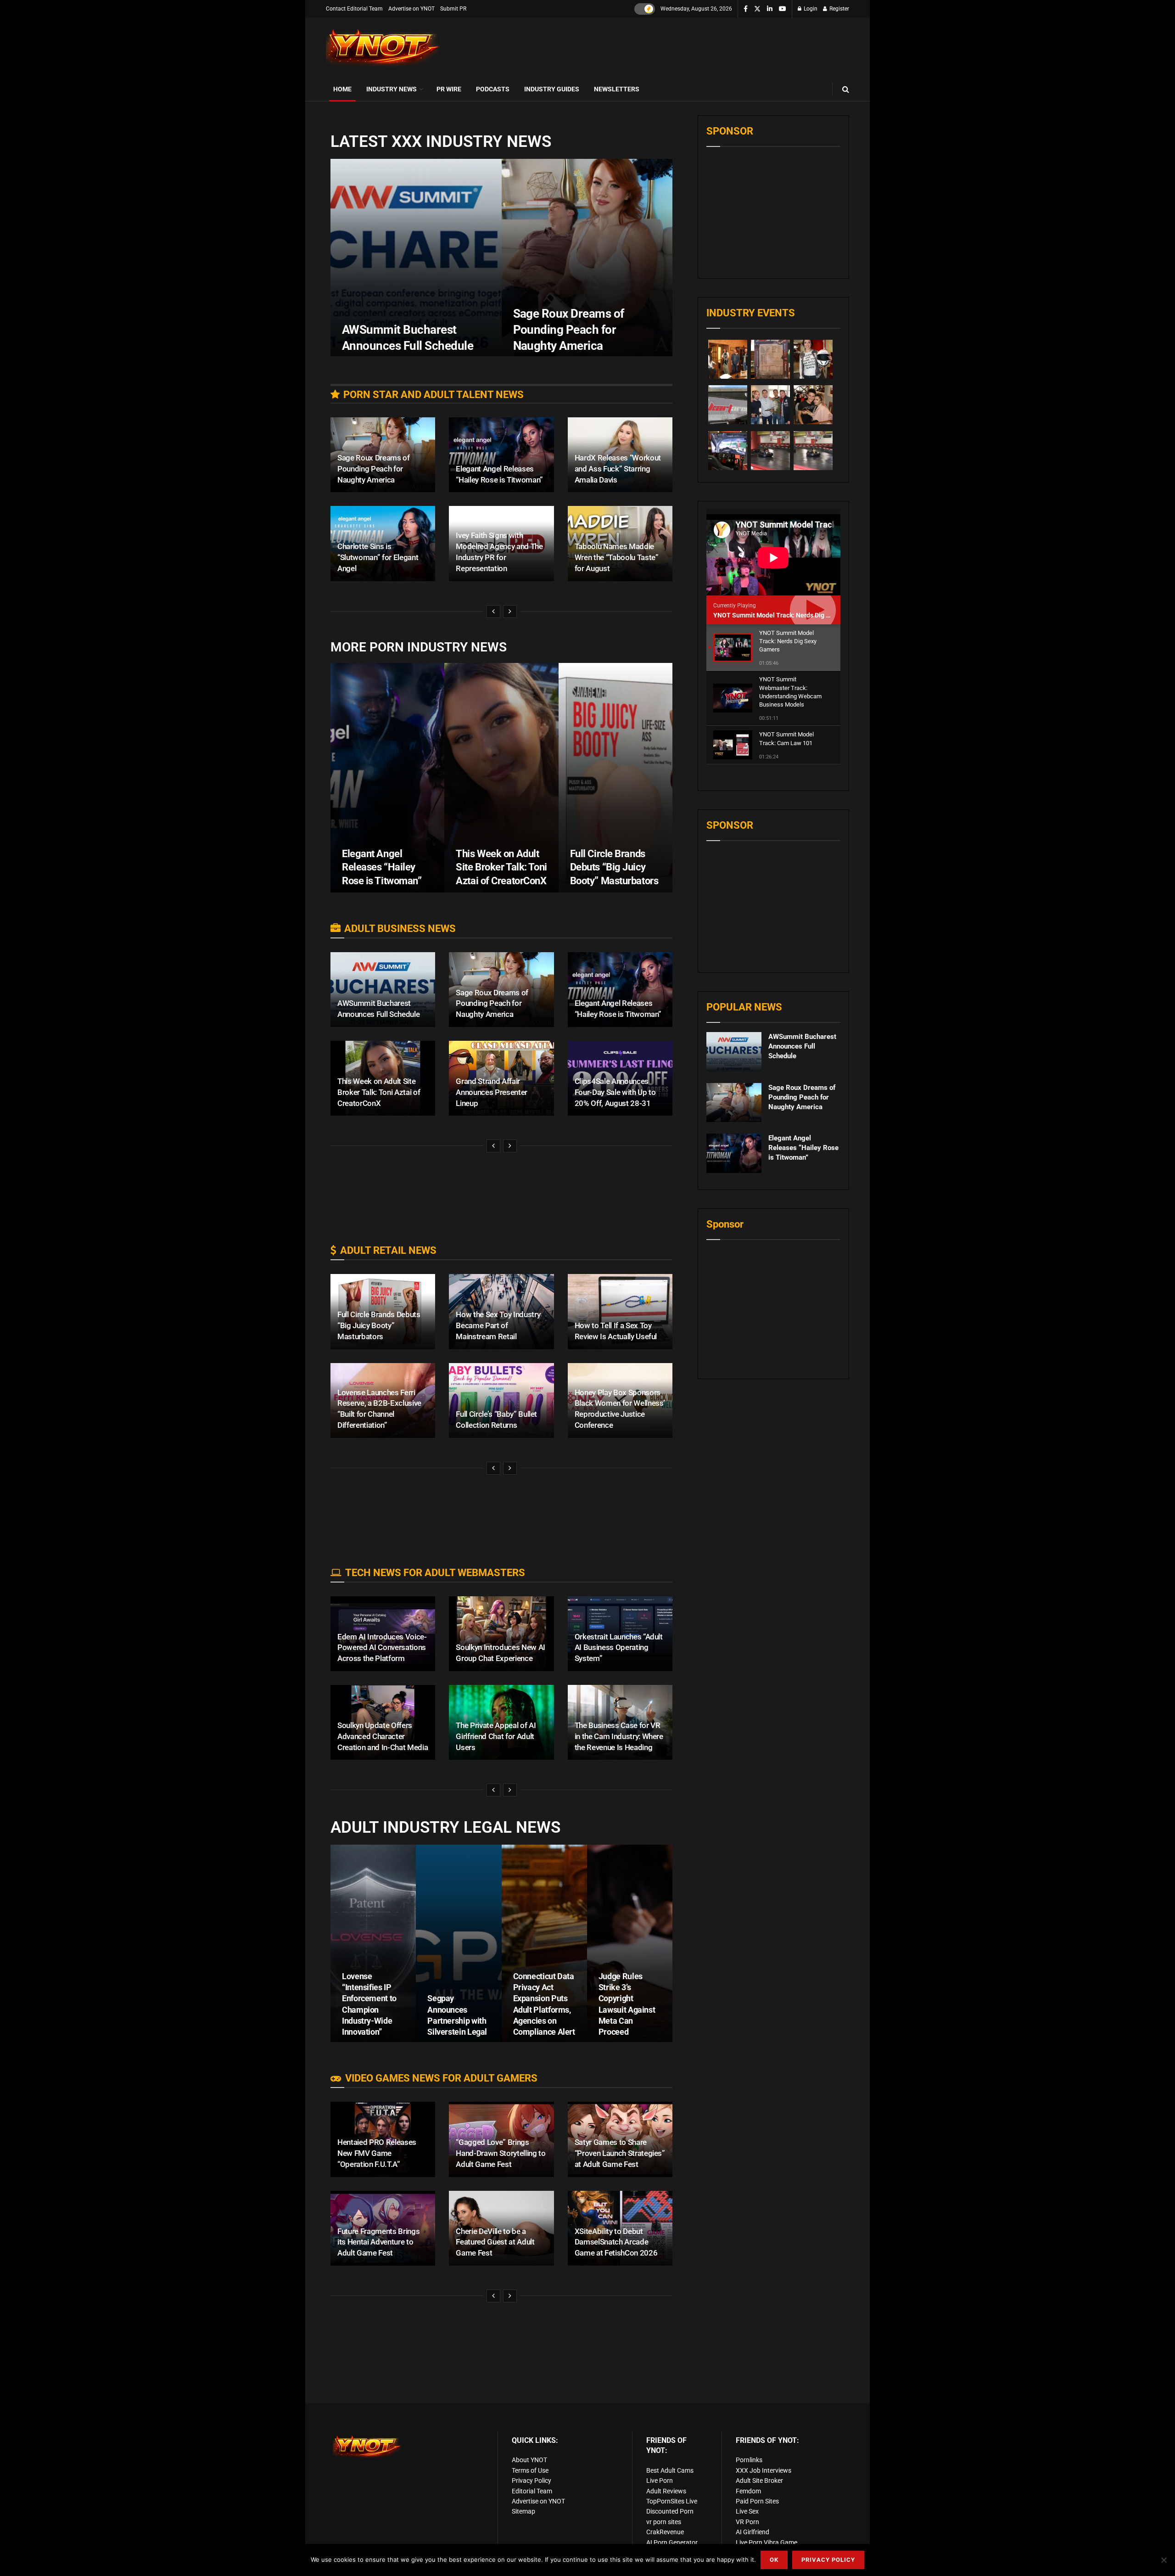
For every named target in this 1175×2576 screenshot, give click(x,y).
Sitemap (523, 2511)
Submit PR (453, 9)
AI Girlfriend (753, 2532)
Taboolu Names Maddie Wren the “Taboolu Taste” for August (617, 557)
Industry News (392, 89)
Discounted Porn (670, 2511)
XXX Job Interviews (764, 2470)
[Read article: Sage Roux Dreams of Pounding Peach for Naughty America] (734, 1103)
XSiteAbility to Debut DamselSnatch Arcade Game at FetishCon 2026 (616, 2242)
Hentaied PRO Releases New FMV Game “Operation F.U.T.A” (377, 2153)
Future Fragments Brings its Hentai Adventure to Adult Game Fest (378, 2242)
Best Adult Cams (670, 2470)
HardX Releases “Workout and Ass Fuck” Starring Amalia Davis (618, 469)
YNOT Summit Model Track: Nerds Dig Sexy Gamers (789, 615)
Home (342, 89)
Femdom (748, 2491)
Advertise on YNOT (411, 9)
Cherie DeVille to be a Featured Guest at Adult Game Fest (495, 2242)
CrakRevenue (665, 2532)
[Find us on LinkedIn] (770, 9)
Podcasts (493, 89)
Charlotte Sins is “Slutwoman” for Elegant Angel (378, 557)
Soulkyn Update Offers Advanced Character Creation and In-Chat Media (383, 1736)
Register (839, 9)
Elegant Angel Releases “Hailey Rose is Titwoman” (382, 867)
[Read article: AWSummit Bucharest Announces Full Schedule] (734, 1052)
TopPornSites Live (672, 2501)
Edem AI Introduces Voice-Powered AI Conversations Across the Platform (382, 1648)
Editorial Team (532, 2491)
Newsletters (617, 89)
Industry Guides (552, 89)
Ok (774, 2560)
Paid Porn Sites (757, 2501)
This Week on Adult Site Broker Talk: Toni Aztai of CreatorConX (501, 867)
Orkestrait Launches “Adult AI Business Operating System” (619, 1648)
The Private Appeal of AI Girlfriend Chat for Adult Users (496, 1736)
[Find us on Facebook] (746, 9)
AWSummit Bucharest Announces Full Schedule (802, 1046)
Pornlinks (749, 2460)
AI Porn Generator (672, 2542)
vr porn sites (664, 2522)
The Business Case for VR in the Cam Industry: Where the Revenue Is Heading (619, 1736)
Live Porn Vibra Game (767, 2542)
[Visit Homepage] (383, 48)
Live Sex (747, 2511)
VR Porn (747, 2522)
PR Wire (449, 89)
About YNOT (529, 2460)
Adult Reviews (666, 2491)
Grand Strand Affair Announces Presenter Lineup (492, 1092)
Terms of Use (530, 2470)
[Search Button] (846, 89)
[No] (1164, 2560)
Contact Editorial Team (354, 9)
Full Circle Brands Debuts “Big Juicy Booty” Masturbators (614, 867)
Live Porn (660, 2481)
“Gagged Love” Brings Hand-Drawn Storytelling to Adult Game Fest (501, 2153)
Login (810, 9)
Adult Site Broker (759, 2481)
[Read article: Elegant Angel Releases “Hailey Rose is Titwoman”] (734, 1153)
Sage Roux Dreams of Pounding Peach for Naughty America (569, 330)
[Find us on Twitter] (757, 9)
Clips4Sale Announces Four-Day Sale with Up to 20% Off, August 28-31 (615, 1092)
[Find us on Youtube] (783, 9)
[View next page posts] (510, 612)
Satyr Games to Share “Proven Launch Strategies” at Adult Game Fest (620, 2153)
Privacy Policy (532, 2481)
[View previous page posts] (493, 612)
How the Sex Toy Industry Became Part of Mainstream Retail (498, 1325)
